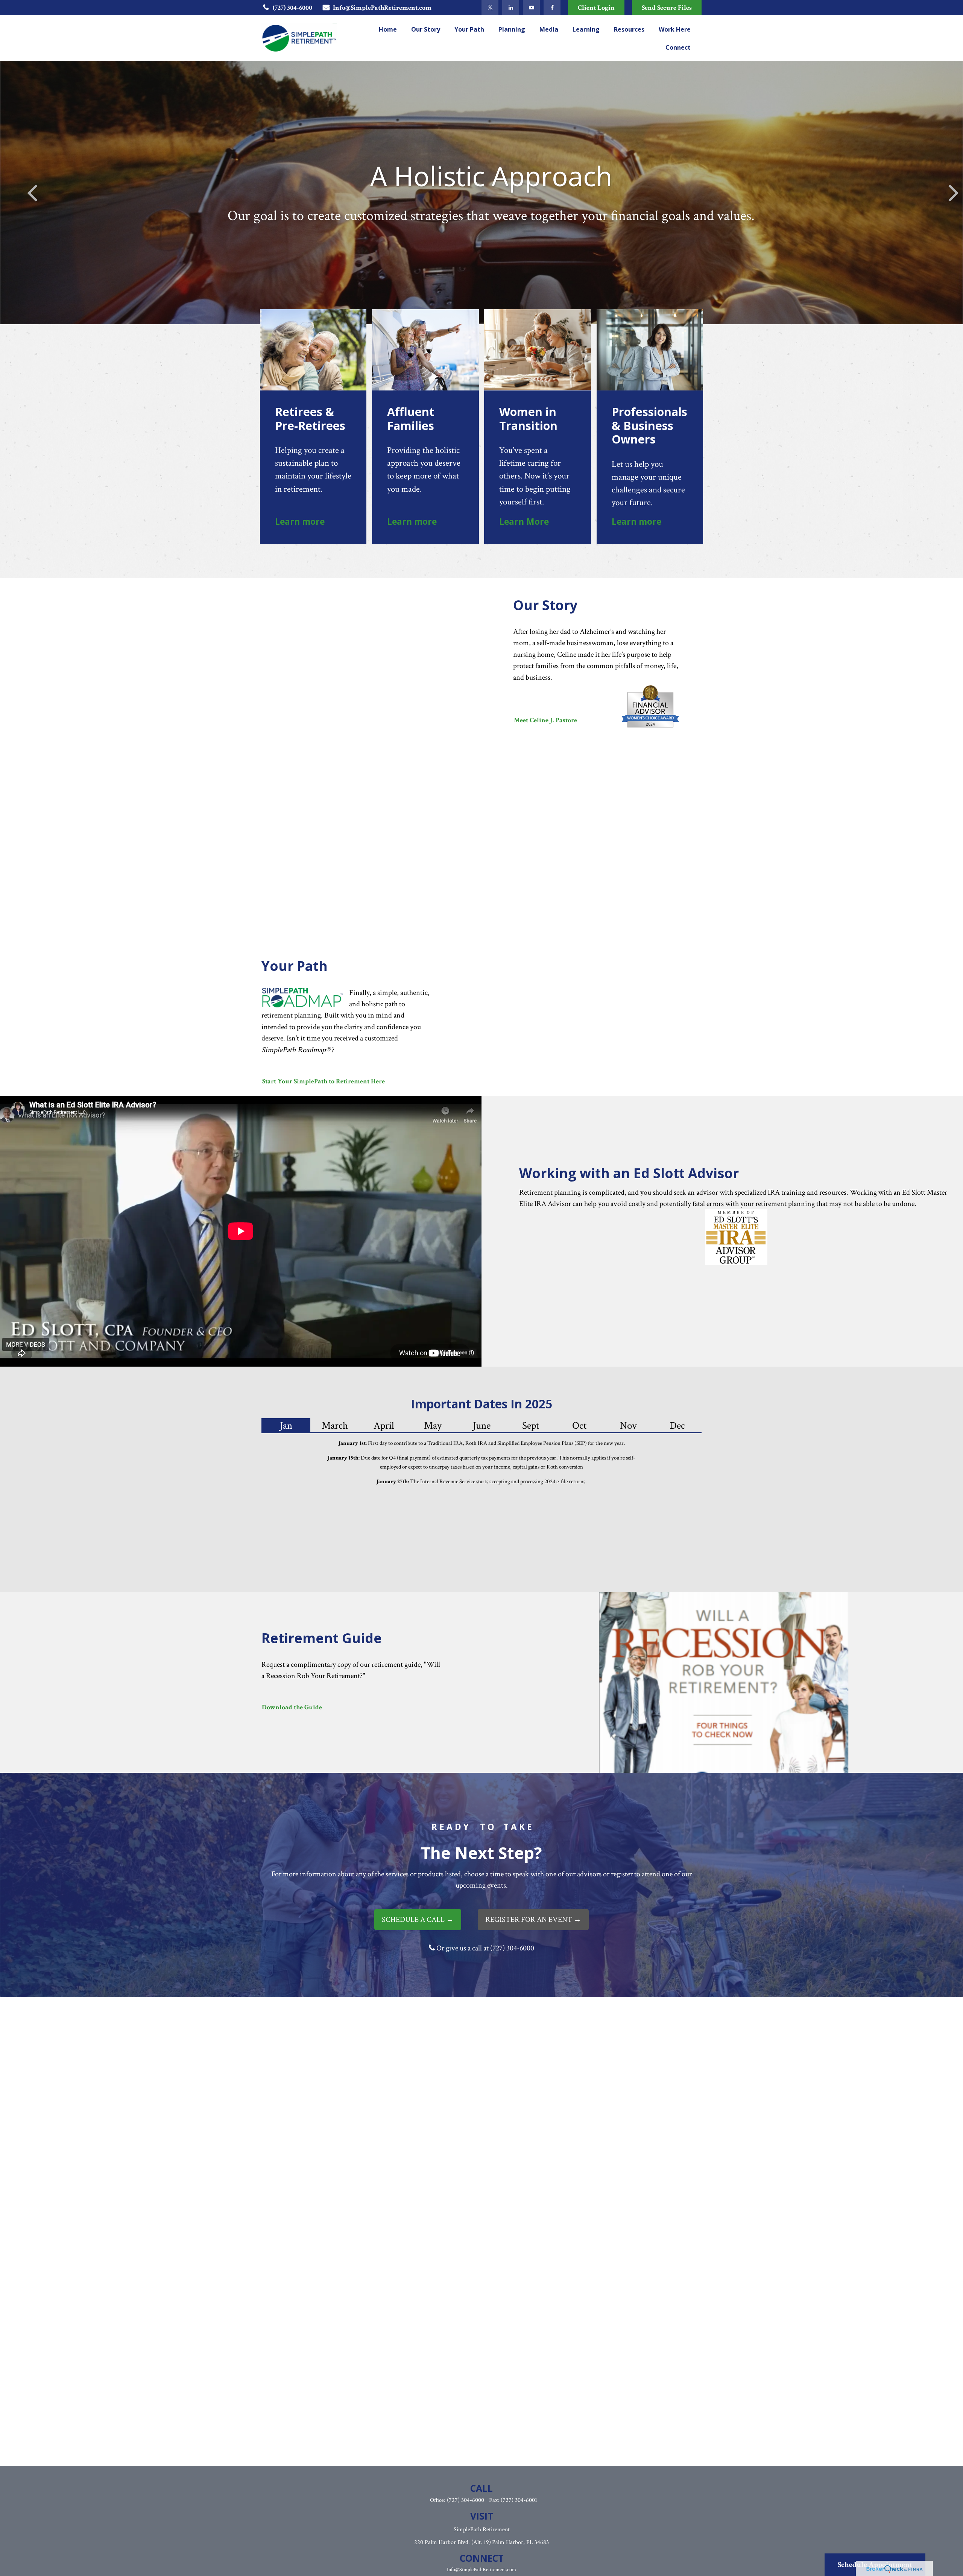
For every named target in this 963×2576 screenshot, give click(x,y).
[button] (388, 29)
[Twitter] (490, 8)
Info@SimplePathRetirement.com (382, 8)
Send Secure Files (667, 8)
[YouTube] (531, 8)
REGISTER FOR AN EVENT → (533, 1920)
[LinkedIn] (511, 8)
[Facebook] (552, 8)
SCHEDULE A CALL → (418, 1920)
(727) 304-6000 (292, 8)
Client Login (596, 8)
